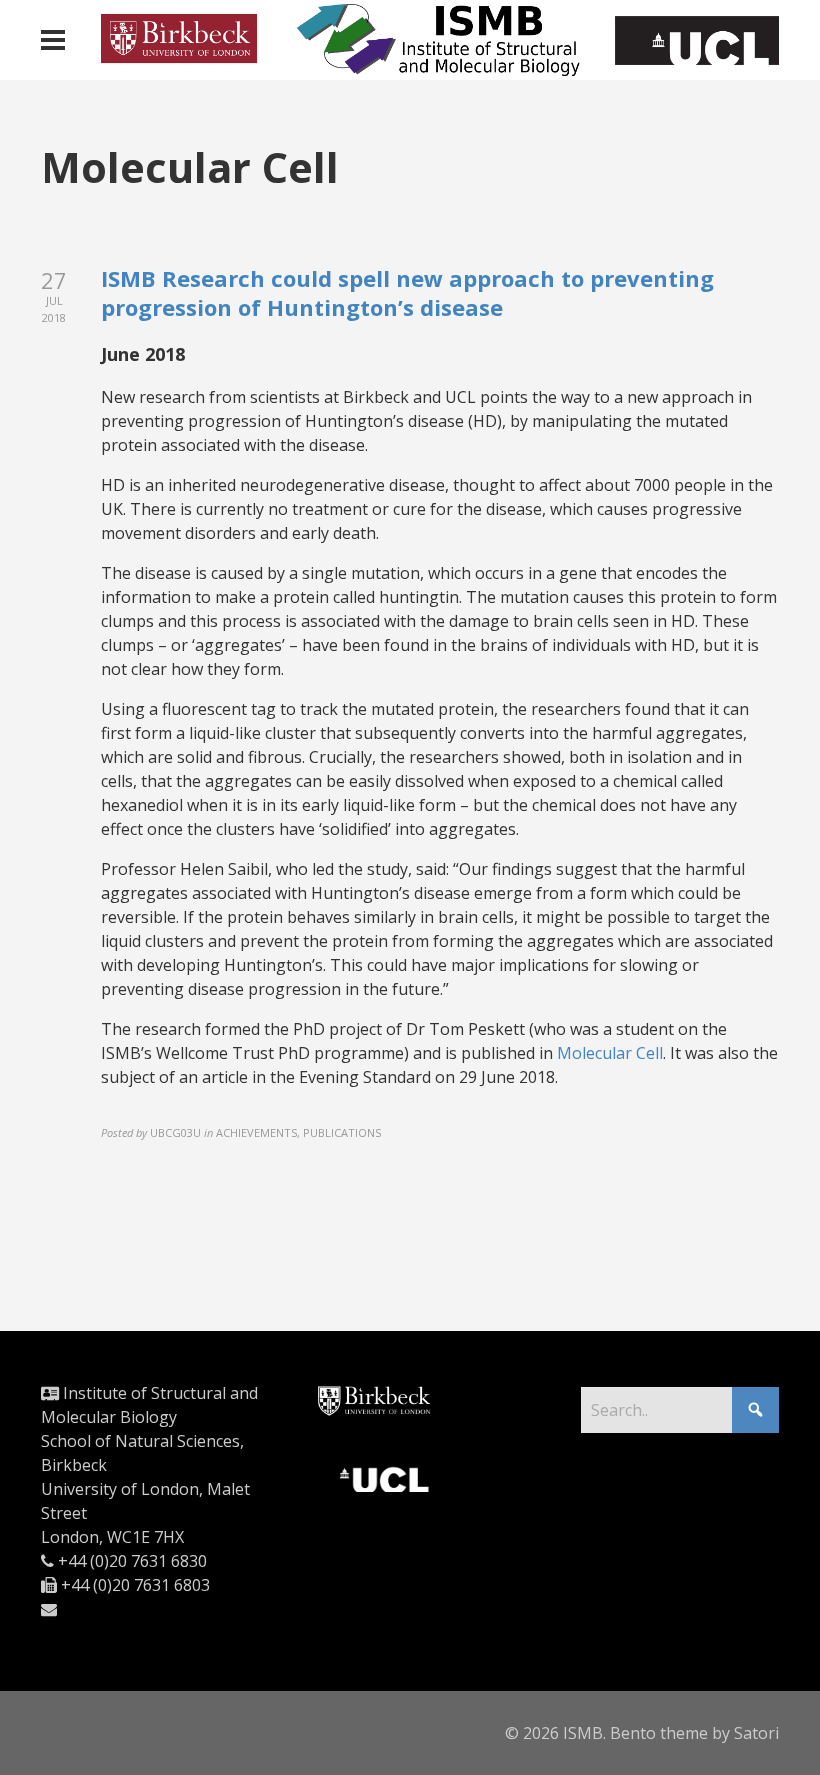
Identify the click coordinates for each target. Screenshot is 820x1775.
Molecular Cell (610, 1053)
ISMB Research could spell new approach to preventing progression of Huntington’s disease (407, 292)
